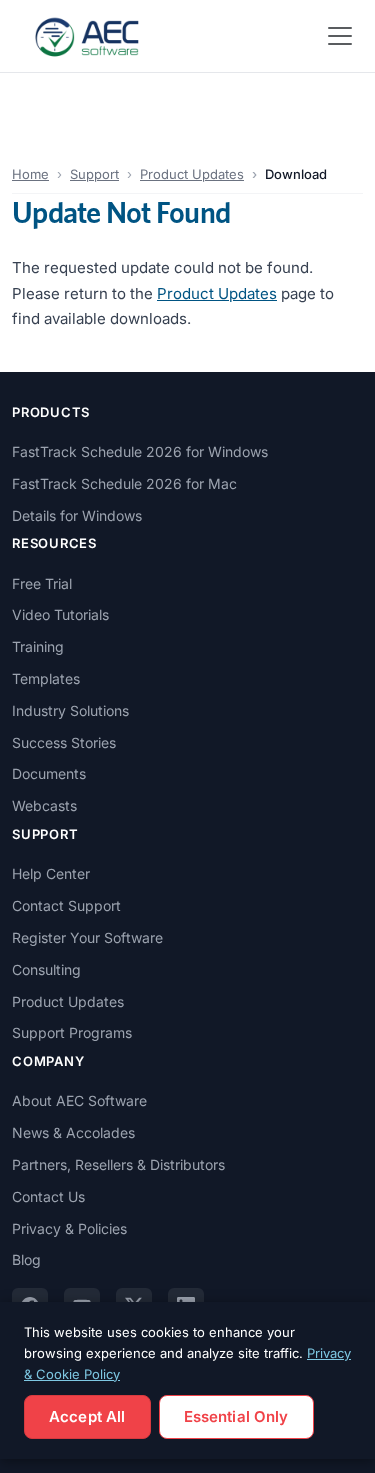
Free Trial (42, 583)
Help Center (51, 873)
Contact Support (66, 905)
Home (30, 174)
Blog (26, 1259)
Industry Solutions (70, 710)
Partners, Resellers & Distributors (118, 1164)
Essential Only (236, 1416)
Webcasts (44, 805)
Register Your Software (87, 937)
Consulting (46, 969)
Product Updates (192, 174)
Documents (49, 773)
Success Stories (64, 742)
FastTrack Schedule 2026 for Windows (140, 451)
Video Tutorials (60, 614)
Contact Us (48, 1196)
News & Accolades (73, 1132)
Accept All (87, 1416)
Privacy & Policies (69, 1228)
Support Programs (72, 1032)
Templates (46, 678)
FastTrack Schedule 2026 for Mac (124, 483)
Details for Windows (77, 515)
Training (38, 646)
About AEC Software (79, 1100)
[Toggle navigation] (340, 36)
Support (94, 174)
